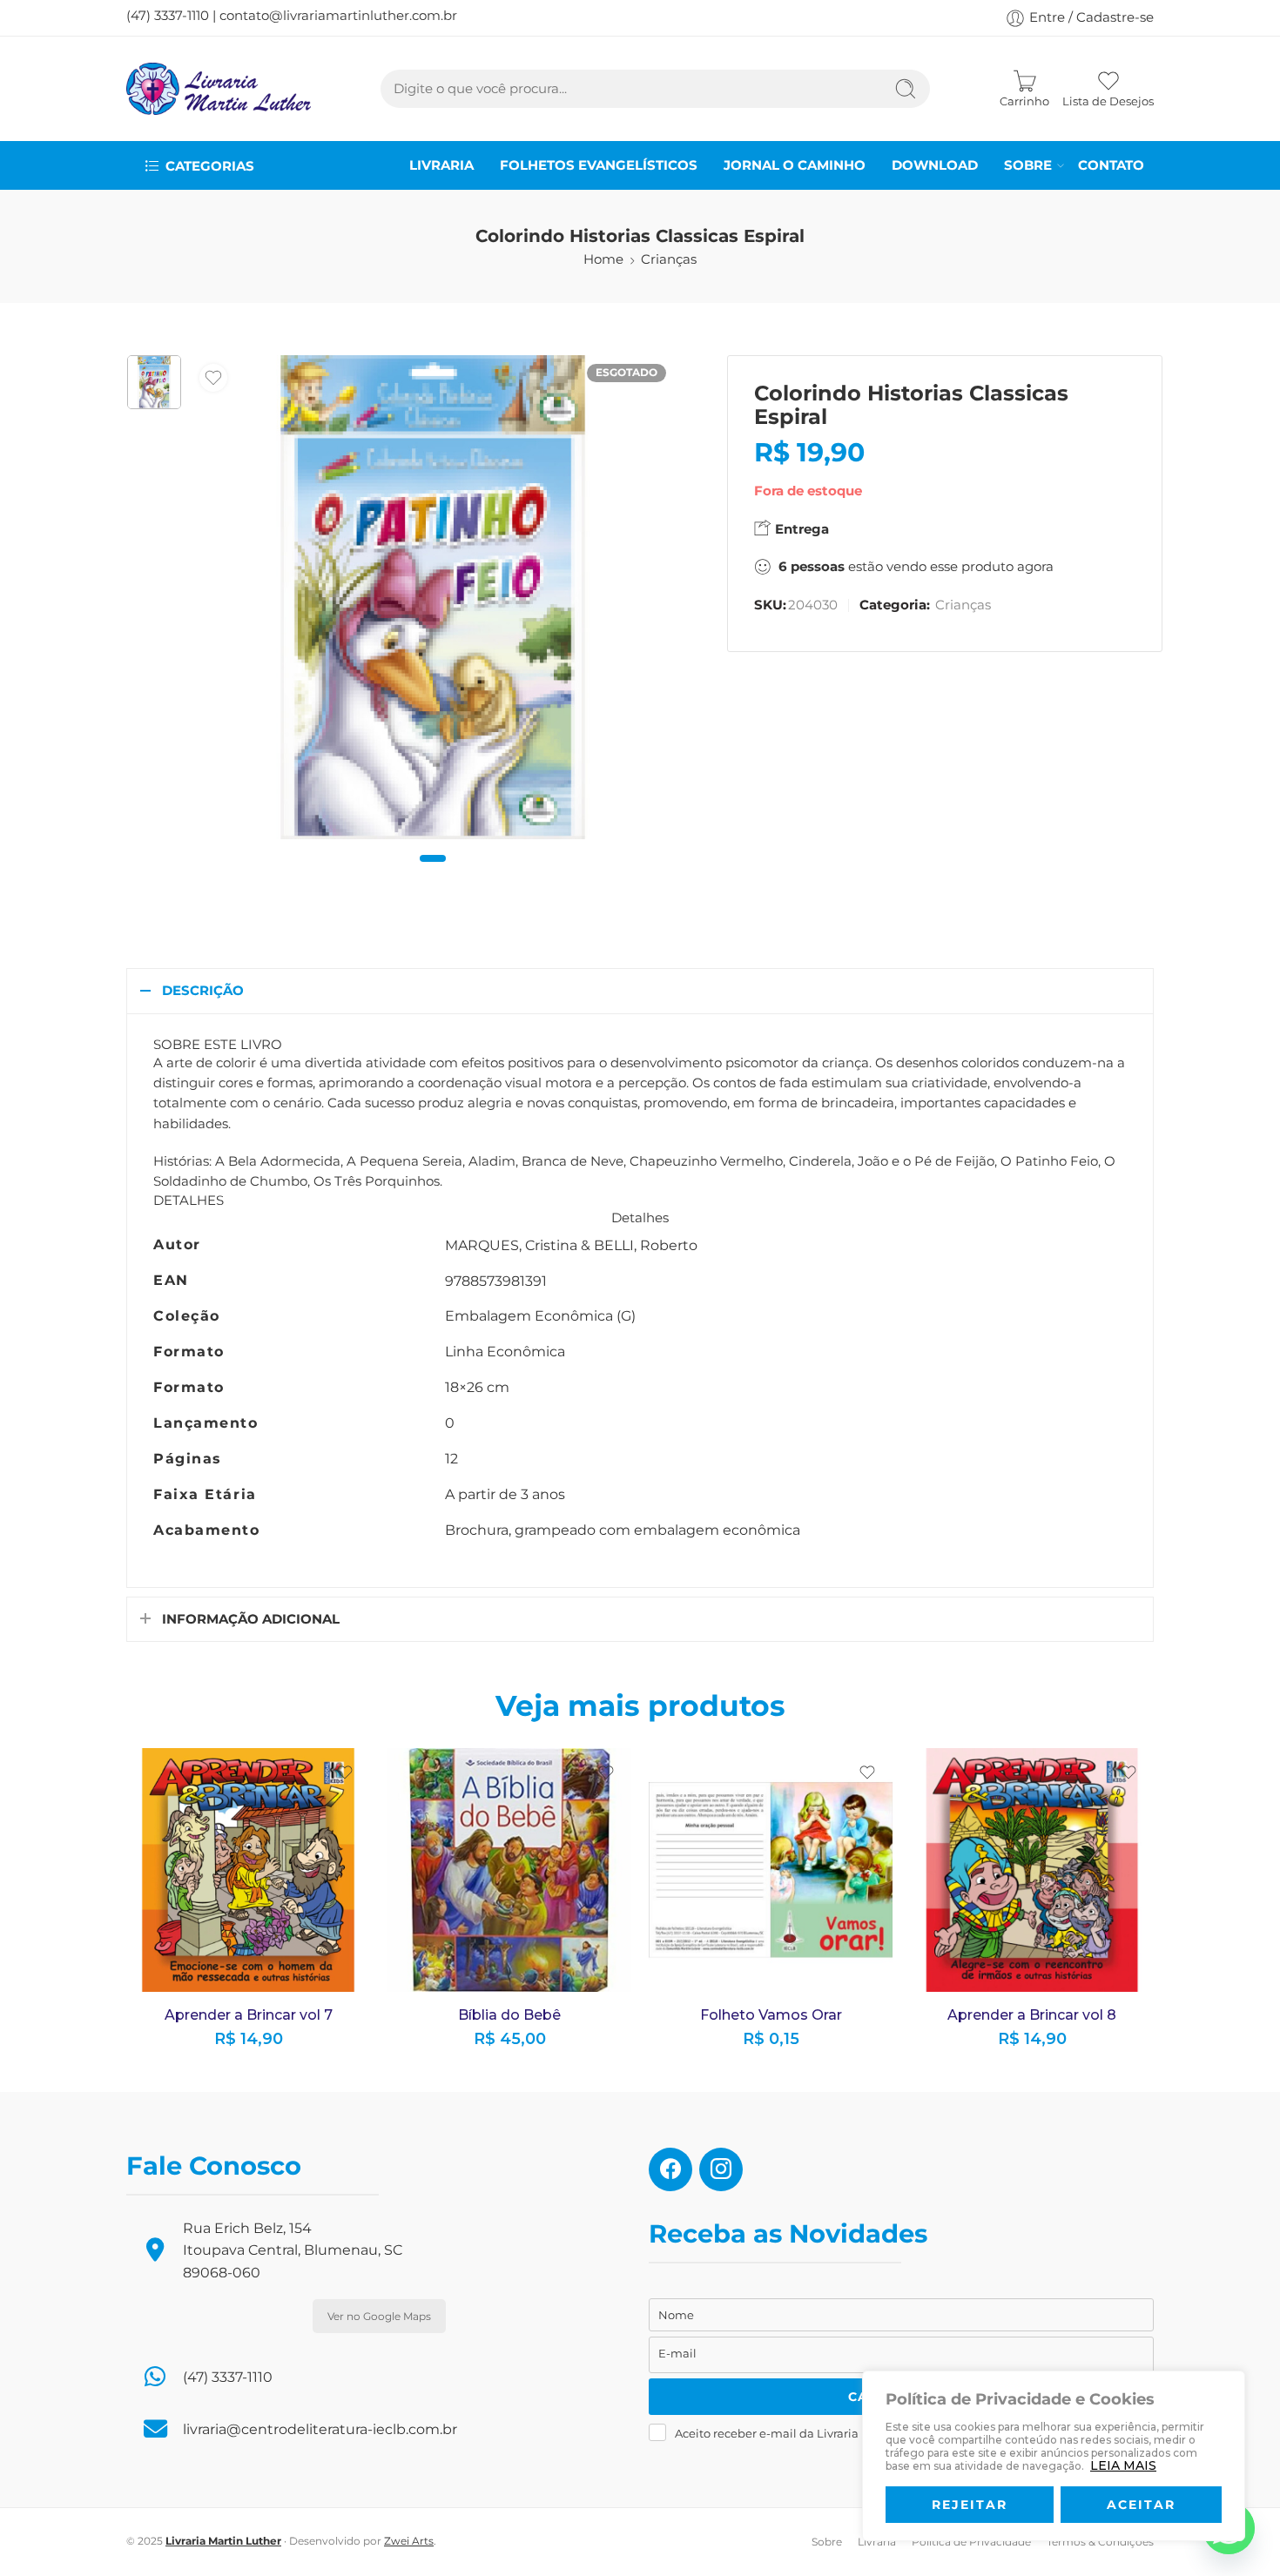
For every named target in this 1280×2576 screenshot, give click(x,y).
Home (603, 259)
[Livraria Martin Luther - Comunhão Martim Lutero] (219, 89)
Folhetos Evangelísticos (599, 165)
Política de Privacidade (971, 2542)
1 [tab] (433, 873)
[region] (1054, 2456)
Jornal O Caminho (795, 165)
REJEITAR (970, 2505)
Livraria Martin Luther (223, 2541)
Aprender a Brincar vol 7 (249, 2015)
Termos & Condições (1100, 2542)
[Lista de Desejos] (213, 378)
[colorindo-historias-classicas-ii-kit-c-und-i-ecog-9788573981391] (154, 382)
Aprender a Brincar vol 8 (1032, 2015)
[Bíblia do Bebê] (509, 1870)
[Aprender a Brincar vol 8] (1032, 1870)
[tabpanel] (433, 602)
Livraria (441, 165)
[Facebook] (670, 2169)
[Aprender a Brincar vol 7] (248, 1870)
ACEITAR (1141, 2505)
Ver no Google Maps (379, 2316)
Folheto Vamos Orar (771, 2015)
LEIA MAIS (1123, 2465)
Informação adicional (251, 1619)
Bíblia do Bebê (509, 2015)
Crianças (669, 259)
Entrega (800, 529)
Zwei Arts (409, 2541)
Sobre (1028, 165)
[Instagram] (721, 2169)
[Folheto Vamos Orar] (771, 1870)
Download (935, 165)
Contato (1111, 165)
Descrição (203, 991)
